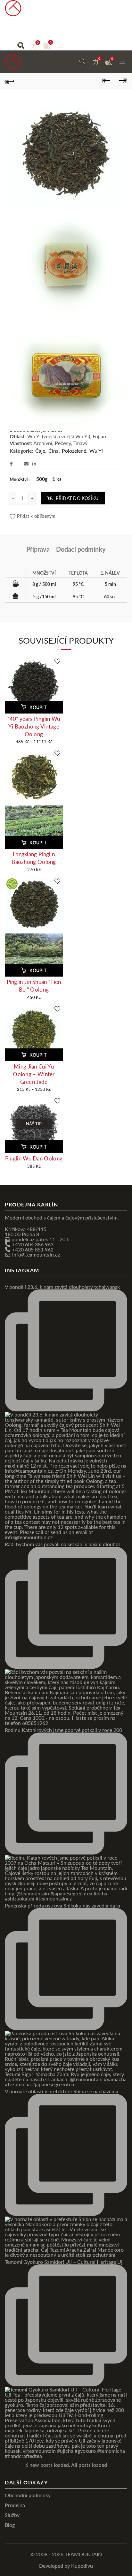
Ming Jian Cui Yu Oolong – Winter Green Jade (34, 1074)
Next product (122, 81)
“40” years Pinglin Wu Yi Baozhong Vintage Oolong (34, 726)
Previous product (106, 81)
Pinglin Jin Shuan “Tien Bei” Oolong (34, 985)
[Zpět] (10, 81)
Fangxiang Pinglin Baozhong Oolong (34, 858)
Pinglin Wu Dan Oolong (34, 1158)
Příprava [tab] (38, 549)
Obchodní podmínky (28, 2495)
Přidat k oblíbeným (36, 516)
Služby (78, 29)
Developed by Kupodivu (66, 2565)
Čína (54, 451)
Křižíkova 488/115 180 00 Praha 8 (26, 1231)
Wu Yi (96, 451)
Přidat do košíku (77, 498)
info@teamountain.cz (36, 1254)
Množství (19, 479)
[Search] (21, 46)
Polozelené (74, 451)
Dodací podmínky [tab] (81, 549)
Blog (105, 29)
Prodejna (44, 29)
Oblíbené (38, 43)
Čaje (12, 29)
